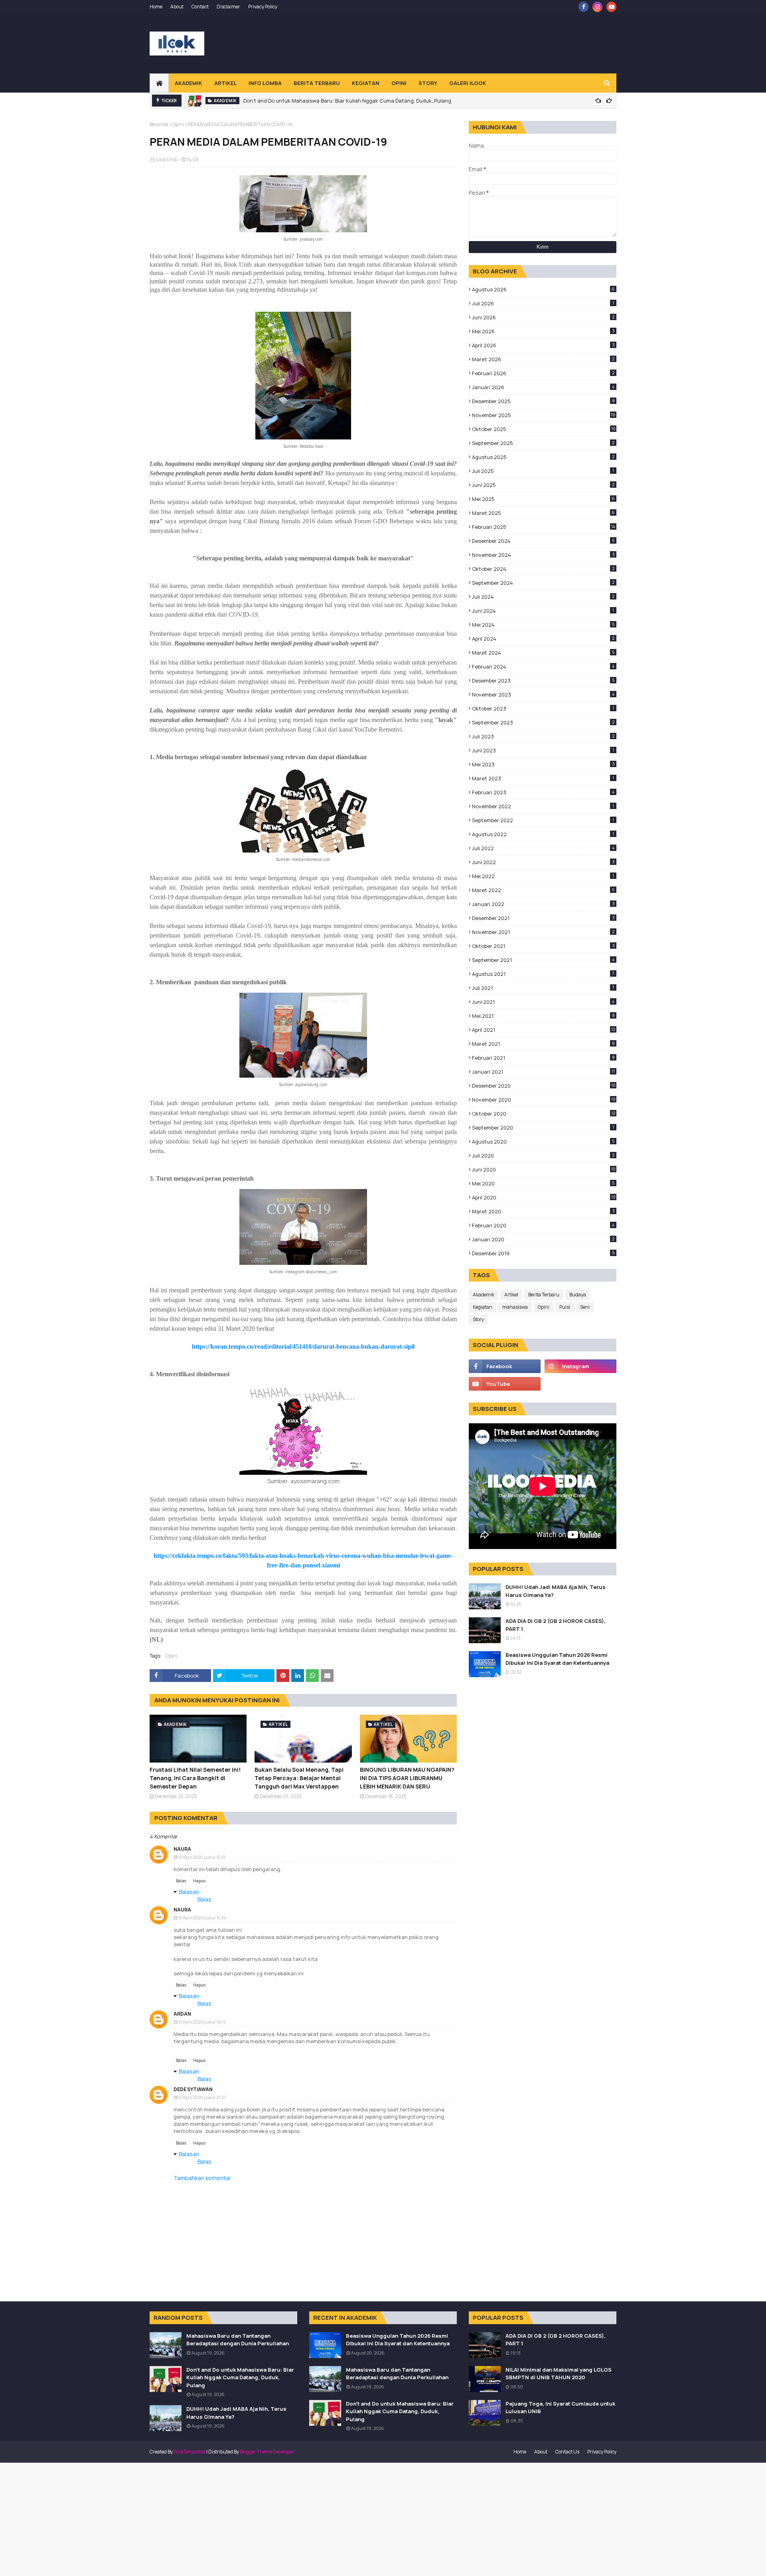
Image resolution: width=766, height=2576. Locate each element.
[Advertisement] (471, 44)
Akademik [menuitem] (189, 83)
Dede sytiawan (193, 2089)
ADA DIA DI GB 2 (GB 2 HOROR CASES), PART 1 (556, 1625)
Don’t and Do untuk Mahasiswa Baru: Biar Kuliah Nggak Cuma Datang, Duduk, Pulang (347, 101)
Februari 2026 (543, 373)
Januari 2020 (543, 1239)
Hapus (199, 1881)
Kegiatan (483, 1307)
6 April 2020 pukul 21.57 (202, 2097)
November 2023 (543, 694)
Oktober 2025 (544, 429)
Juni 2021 (543, 1002)
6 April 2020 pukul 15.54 (202, 1918)
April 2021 (544, 1030)
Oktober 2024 (543, 569)
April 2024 (543, 639)
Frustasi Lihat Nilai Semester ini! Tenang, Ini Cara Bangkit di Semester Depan (195, 1778)
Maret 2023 (543, 778)
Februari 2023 (543, 792)
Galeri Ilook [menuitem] (468, 83)
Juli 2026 (543, 303)
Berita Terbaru (544, 1295)
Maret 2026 (543, 359)
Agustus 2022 (543, 834)
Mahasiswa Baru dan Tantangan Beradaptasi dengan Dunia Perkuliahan (238, 2340)
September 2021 (543, 960)
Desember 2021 (543, 918)
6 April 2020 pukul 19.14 (202, 2022)
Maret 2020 (543, 1211)
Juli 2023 (543, 736)
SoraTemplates (190, 2452)
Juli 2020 (543, 1155)
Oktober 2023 (543, 708)
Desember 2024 (543, 541)
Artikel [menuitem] (225, 83)
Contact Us (567, 2452)
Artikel (511, 1295)
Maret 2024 (543, 653)
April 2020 (544, 1197)
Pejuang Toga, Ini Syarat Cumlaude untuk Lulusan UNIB (560, 2408)
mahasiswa (515, 1307)
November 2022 (543, 806)
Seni (585, 1307)
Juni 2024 (543, 611)
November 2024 (543, 555)
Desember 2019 (543, 1253)
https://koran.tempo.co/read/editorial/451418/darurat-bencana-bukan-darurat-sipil (303, 1346)
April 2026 (543, 345)
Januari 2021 (543, 1072)
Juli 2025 (543, 471)
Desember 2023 (543, 681)
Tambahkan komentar (202, 2178)
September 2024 (543, 583)
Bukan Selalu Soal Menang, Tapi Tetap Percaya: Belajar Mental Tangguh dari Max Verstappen (299, 1778)
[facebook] (583, 7)
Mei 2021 (543, 1016)
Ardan (182, 2014)
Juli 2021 (543, 988)
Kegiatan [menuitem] (366, 83)
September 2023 (543, 722)
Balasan (189, 1892)
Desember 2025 (543, 401)
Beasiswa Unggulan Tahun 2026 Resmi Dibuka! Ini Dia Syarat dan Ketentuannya (557, 1659)
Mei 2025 (543, 499)
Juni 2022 (543, 862)
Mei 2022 (543, 876)
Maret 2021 (543, 1044)
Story (478, 1319)
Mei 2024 (543, 625)
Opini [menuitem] (399, 83)
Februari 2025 (544, 527)
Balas (181, 1881)
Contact (200, 7)
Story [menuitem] (428, 83)
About (177, 7)
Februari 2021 (543, 1058)
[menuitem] (159, 83)
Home (156, 7)
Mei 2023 (543, 764)
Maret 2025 (543, 513)
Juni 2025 (543, 485)
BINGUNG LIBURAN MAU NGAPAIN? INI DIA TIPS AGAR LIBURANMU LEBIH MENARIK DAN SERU (407, 1778)
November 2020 (544, 1100)
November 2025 (544, 415)
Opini (178, 124)
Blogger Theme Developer (267, 2452)
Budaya (578, 1295)
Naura (182, 1849)
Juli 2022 (543, 848)
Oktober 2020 (544, 1114)
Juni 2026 (543, 317)
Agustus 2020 (543, 1142)
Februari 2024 (543, 667)
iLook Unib (166, 159)
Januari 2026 (543, 387)
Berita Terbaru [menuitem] (317, 83)
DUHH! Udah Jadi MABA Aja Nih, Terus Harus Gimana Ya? (556, 1591)
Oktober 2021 (543, 946)
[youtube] (611, 7)
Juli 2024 (543, 597)
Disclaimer (228, 7)
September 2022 (543, 820)
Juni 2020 (544, 1169)
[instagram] (597, 7)
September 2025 (543, 443)
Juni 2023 (543, 750)
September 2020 (543, 1128)
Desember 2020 (544, 1086)
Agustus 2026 (543, 289)
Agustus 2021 (543, 974)
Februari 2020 (543, 1225)
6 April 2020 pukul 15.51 (202, 1857)
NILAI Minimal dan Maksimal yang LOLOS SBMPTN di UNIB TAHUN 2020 (559, 2374)
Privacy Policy (263, 7)
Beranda (159, 124)
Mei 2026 (543, 331)
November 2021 (543, 932)
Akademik (484, 1295)
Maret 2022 (543, 890)
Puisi (565, 1307)
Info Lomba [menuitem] (265, 83)
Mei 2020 (543, 1183)
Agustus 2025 (543, 457)
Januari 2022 (543, 904)
